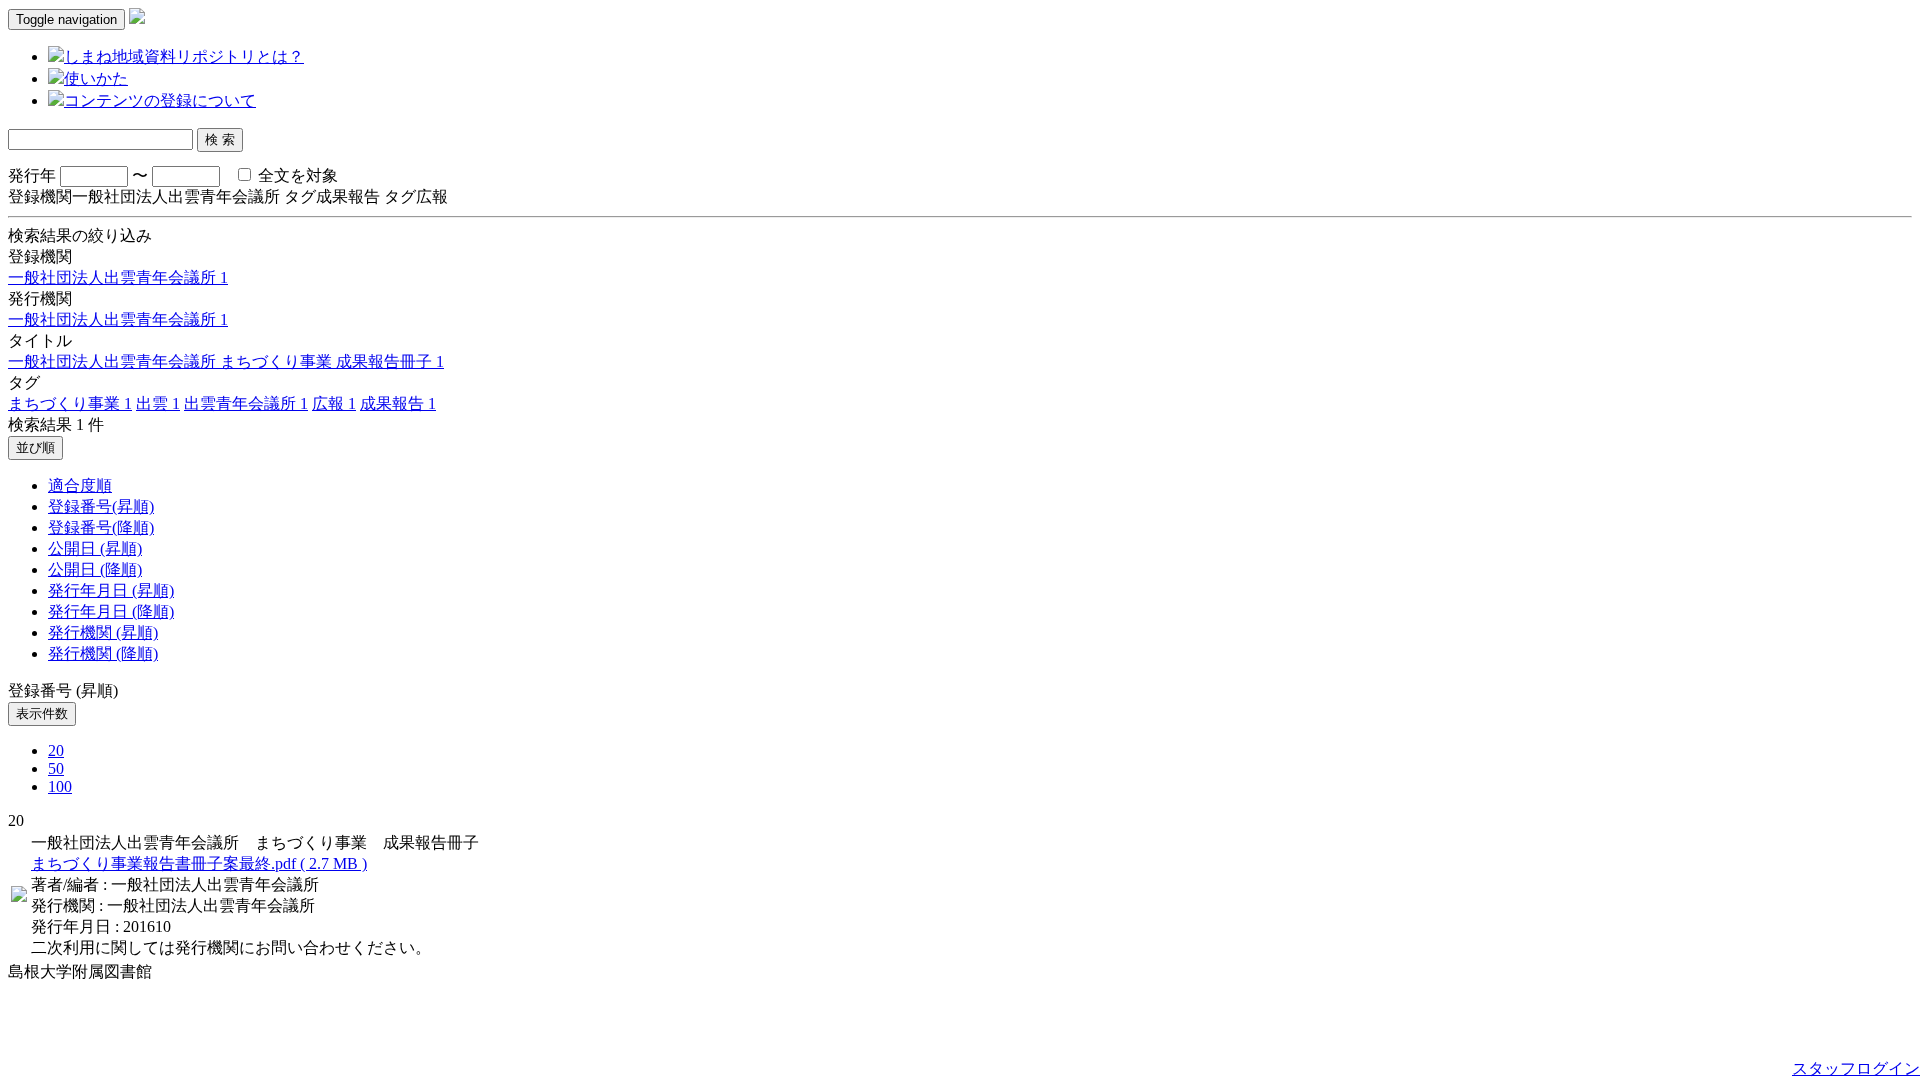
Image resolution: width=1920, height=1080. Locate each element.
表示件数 (42, 713)
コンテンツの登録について (160, 100)
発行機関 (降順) (103, 653)
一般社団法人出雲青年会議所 (118, 277)
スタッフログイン (1856, 1068)
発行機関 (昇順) (103, 632)
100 (60, 786)
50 (56, 768)
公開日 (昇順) (95, 548)
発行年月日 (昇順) (111, 590)
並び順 (35, 447)
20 (56, 750)
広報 (334, 403)
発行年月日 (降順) (111, 611)
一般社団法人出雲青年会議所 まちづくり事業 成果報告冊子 (226, 361)
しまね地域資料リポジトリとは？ (184, 56)
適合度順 (80, 485)
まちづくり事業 (70, 403)
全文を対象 (296, 175)
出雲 (158, 403)
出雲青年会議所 (246, 403)
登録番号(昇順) (101, 506)
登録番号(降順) (101, 527)
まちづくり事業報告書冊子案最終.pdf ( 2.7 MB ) (199, 863)
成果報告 (398, 403)
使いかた (96, 78)
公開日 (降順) (95, 569)
